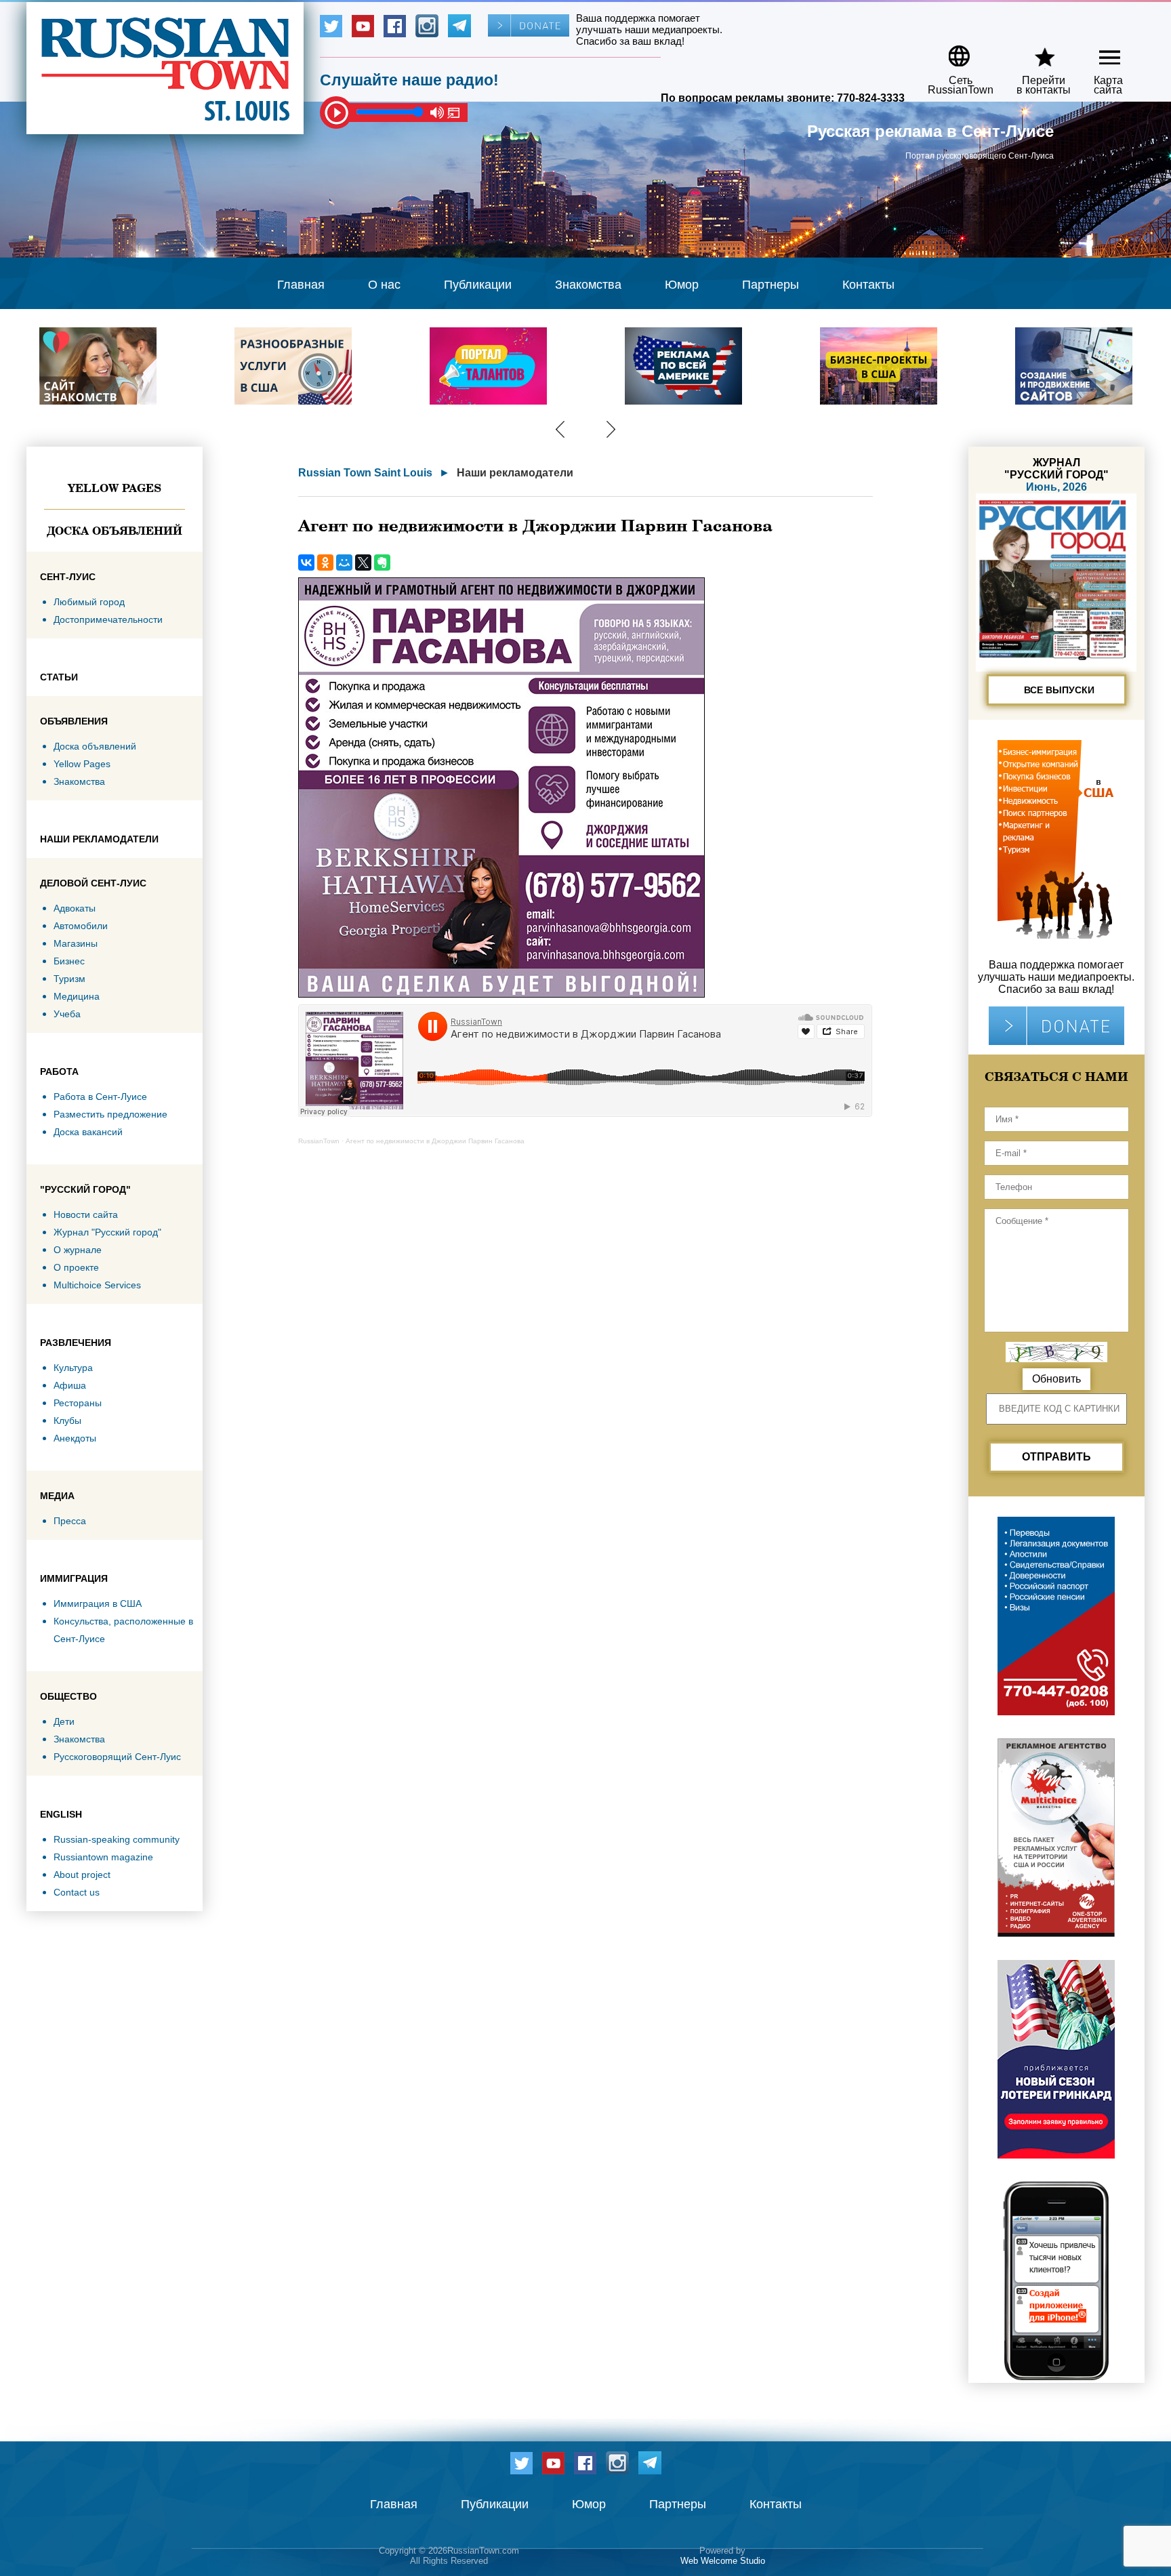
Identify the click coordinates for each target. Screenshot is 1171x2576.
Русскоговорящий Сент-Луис (117, 1757)
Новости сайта (86, 1214)
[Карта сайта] (1098, 51)
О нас (384, 285)
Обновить (1056, 1379)
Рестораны (78, 1403)
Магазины (76, 943)
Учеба (67, 1014)
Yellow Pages (115, 488)
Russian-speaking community (117, 1839)
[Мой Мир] (344, 563)
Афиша (70, 1385)
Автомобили (81, 926)
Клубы (67, 1420)
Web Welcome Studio (723, 2561)
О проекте (76, 1267)
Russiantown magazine (103, 1857)
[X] (363, 563)
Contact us (77, 1892)
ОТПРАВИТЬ (1056, 1457)
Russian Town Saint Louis (365, 473)
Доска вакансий (88, 1132)
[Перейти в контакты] (1035, 51)
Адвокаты (75, 908)
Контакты (868, 285)
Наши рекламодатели (515, 473)
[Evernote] (382, 563)
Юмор (682, 285)
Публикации (478, 285)
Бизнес (69, 961)
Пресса (70, 1521)
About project (82, 1875)
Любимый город (89, 602)
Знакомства (588, 285)
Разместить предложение (110, 1114)
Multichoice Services (97, 1285)
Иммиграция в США (98, 1603)
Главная (301, 285)
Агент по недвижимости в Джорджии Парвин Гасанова (435, 1141)
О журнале (78, 1250)
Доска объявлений (115, 531)
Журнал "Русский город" (107, 1232)
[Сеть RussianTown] (952, 51)
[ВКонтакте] (306, 563)
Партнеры (771, 285)
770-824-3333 (871, 98)
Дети (64, 1721)
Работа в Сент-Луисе (100, 1097)
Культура (73, 1368)
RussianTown (319, 1141)
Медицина (77, 996)
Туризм (69, 979)
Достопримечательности (108, 619)
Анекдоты (75, 1438)
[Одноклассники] (325, 563)
